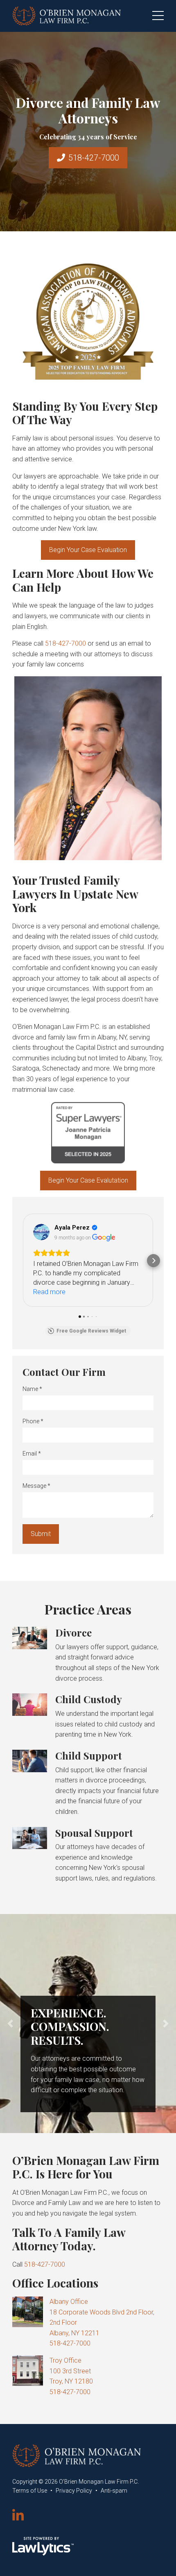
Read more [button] (49, 1292)
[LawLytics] (43, 2546)
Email (32, 1453)
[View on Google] (41, 1232)
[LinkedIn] (18, 2516)
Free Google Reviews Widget (91, 1331)
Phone (33, 1421)
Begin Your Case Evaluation (88, 550)
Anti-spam (114, 2491)
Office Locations (55, 2283)
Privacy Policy (74, 2491)
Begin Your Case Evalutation (88, 1180)
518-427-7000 (94, 158)
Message (36, 1486)
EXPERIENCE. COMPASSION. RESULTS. (70, 2026)
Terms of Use (30, 2491)
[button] (23, 1261)
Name (32, 1389)
